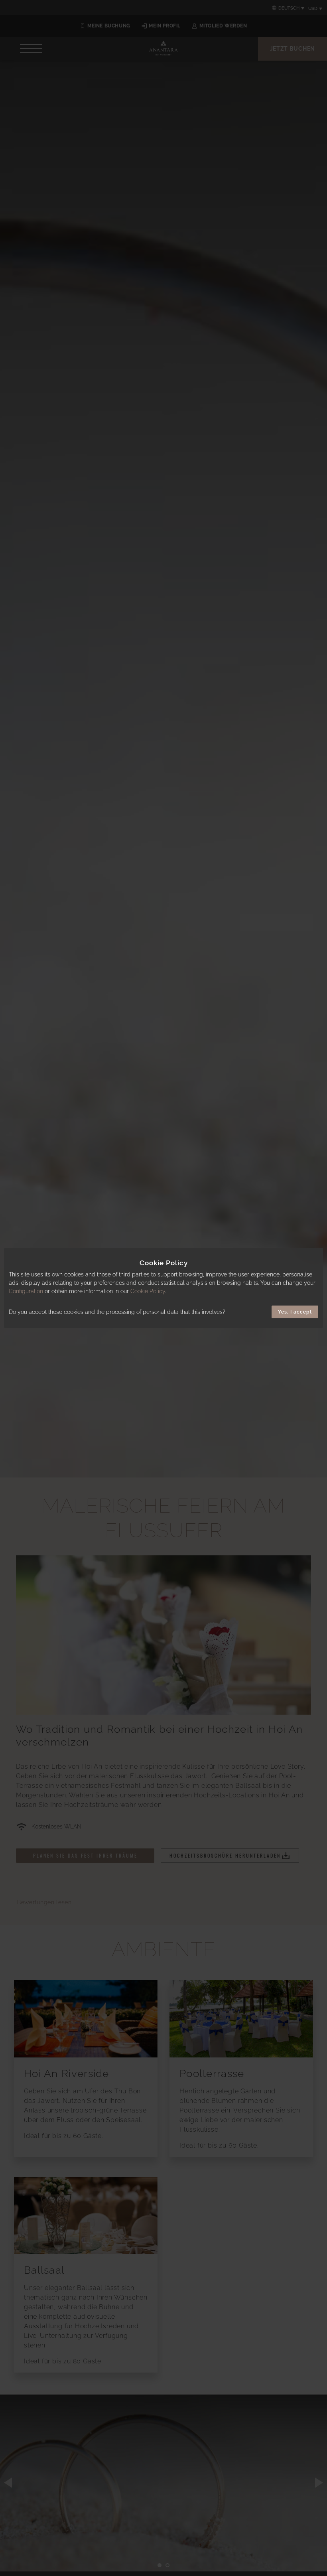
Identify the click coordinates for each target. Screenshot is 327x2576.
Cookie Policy (148, 1291)
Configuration (26, 1291)
